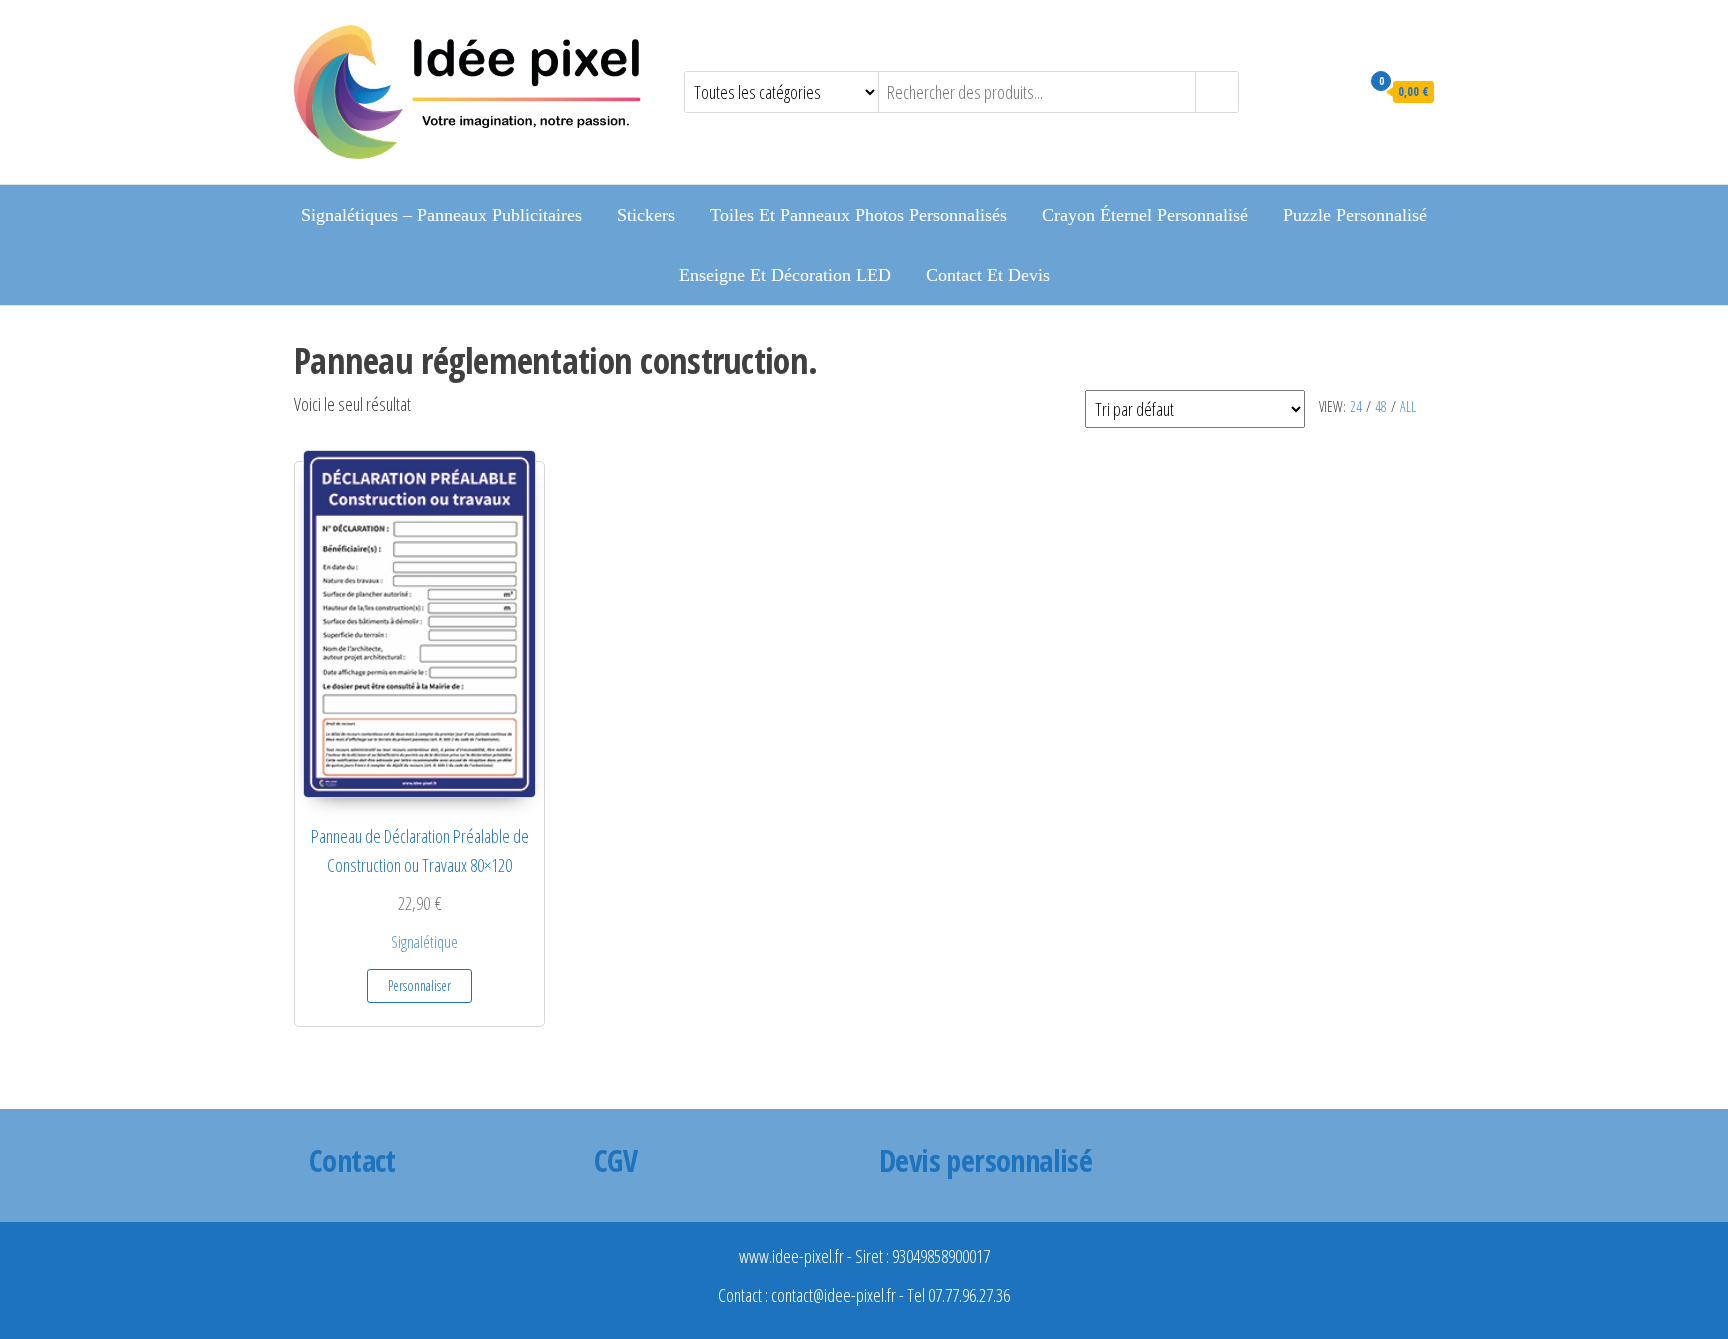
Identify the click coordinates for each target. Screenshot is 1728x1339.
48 (1381, 406)
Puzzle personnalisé (1355, 215)
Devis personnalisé (985, 1160)
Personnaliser (419, 985)
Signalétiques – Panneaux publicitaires (441, 215)
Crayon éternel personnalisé (1145, 215)
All (1408, 406)
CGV (615, 1160)
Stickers (646, 215)
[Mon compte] (1339, 90)
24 (1356, 406)
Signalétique (424, 942)
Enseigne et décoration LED (785, 275)
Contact (352, 1160)
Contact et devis (988, 275)
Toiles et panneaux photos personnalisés (858, 215)
